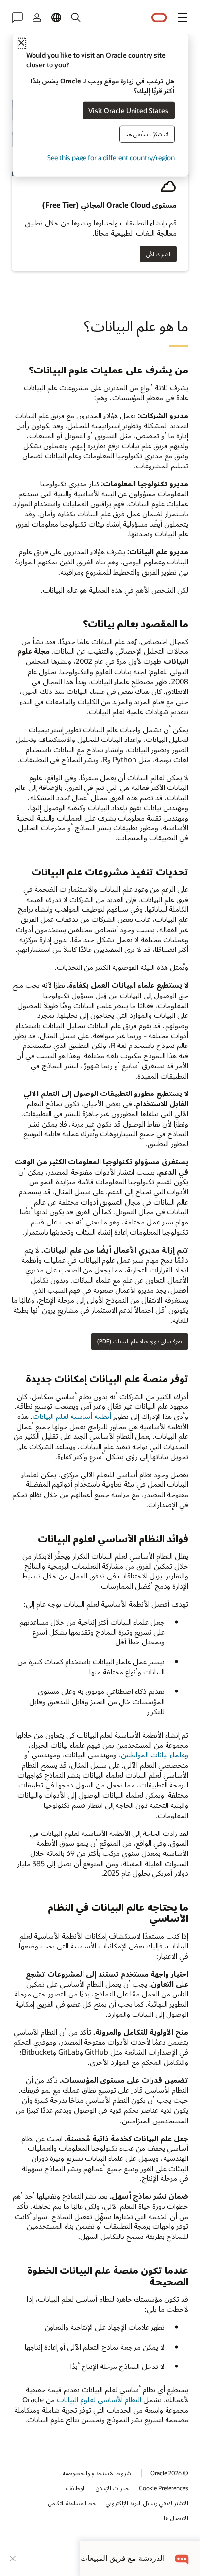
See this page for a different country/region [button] (111, 157)
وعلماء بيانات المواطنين (155, 1755)
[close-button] (13, 2559)
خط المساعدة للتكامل (72, 2503)
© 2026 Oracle (169, 2473)
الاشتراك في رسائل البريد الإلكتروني (147, 2503)
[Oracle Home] (159, 18)
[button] (183, 17)
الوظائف (76, 2488)
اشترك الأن (158, 254)
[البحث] (76, 17)
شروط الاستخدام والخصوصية (97, 2473)
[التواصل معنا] (17, 17)
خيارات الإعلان (112, 2488)
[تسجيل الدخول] (37, 17)
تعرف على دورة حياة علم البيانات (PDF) (140, 1341)
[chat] (182, 2558)
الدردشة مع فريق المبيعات (122, 2558)
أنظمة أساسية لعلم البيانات (72, 1416)
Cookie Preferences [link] (164, 2488)
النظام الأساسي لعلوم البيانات (99, 2399)
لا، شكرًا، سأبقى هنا (147, 134)
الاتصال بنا (176, 2518)
